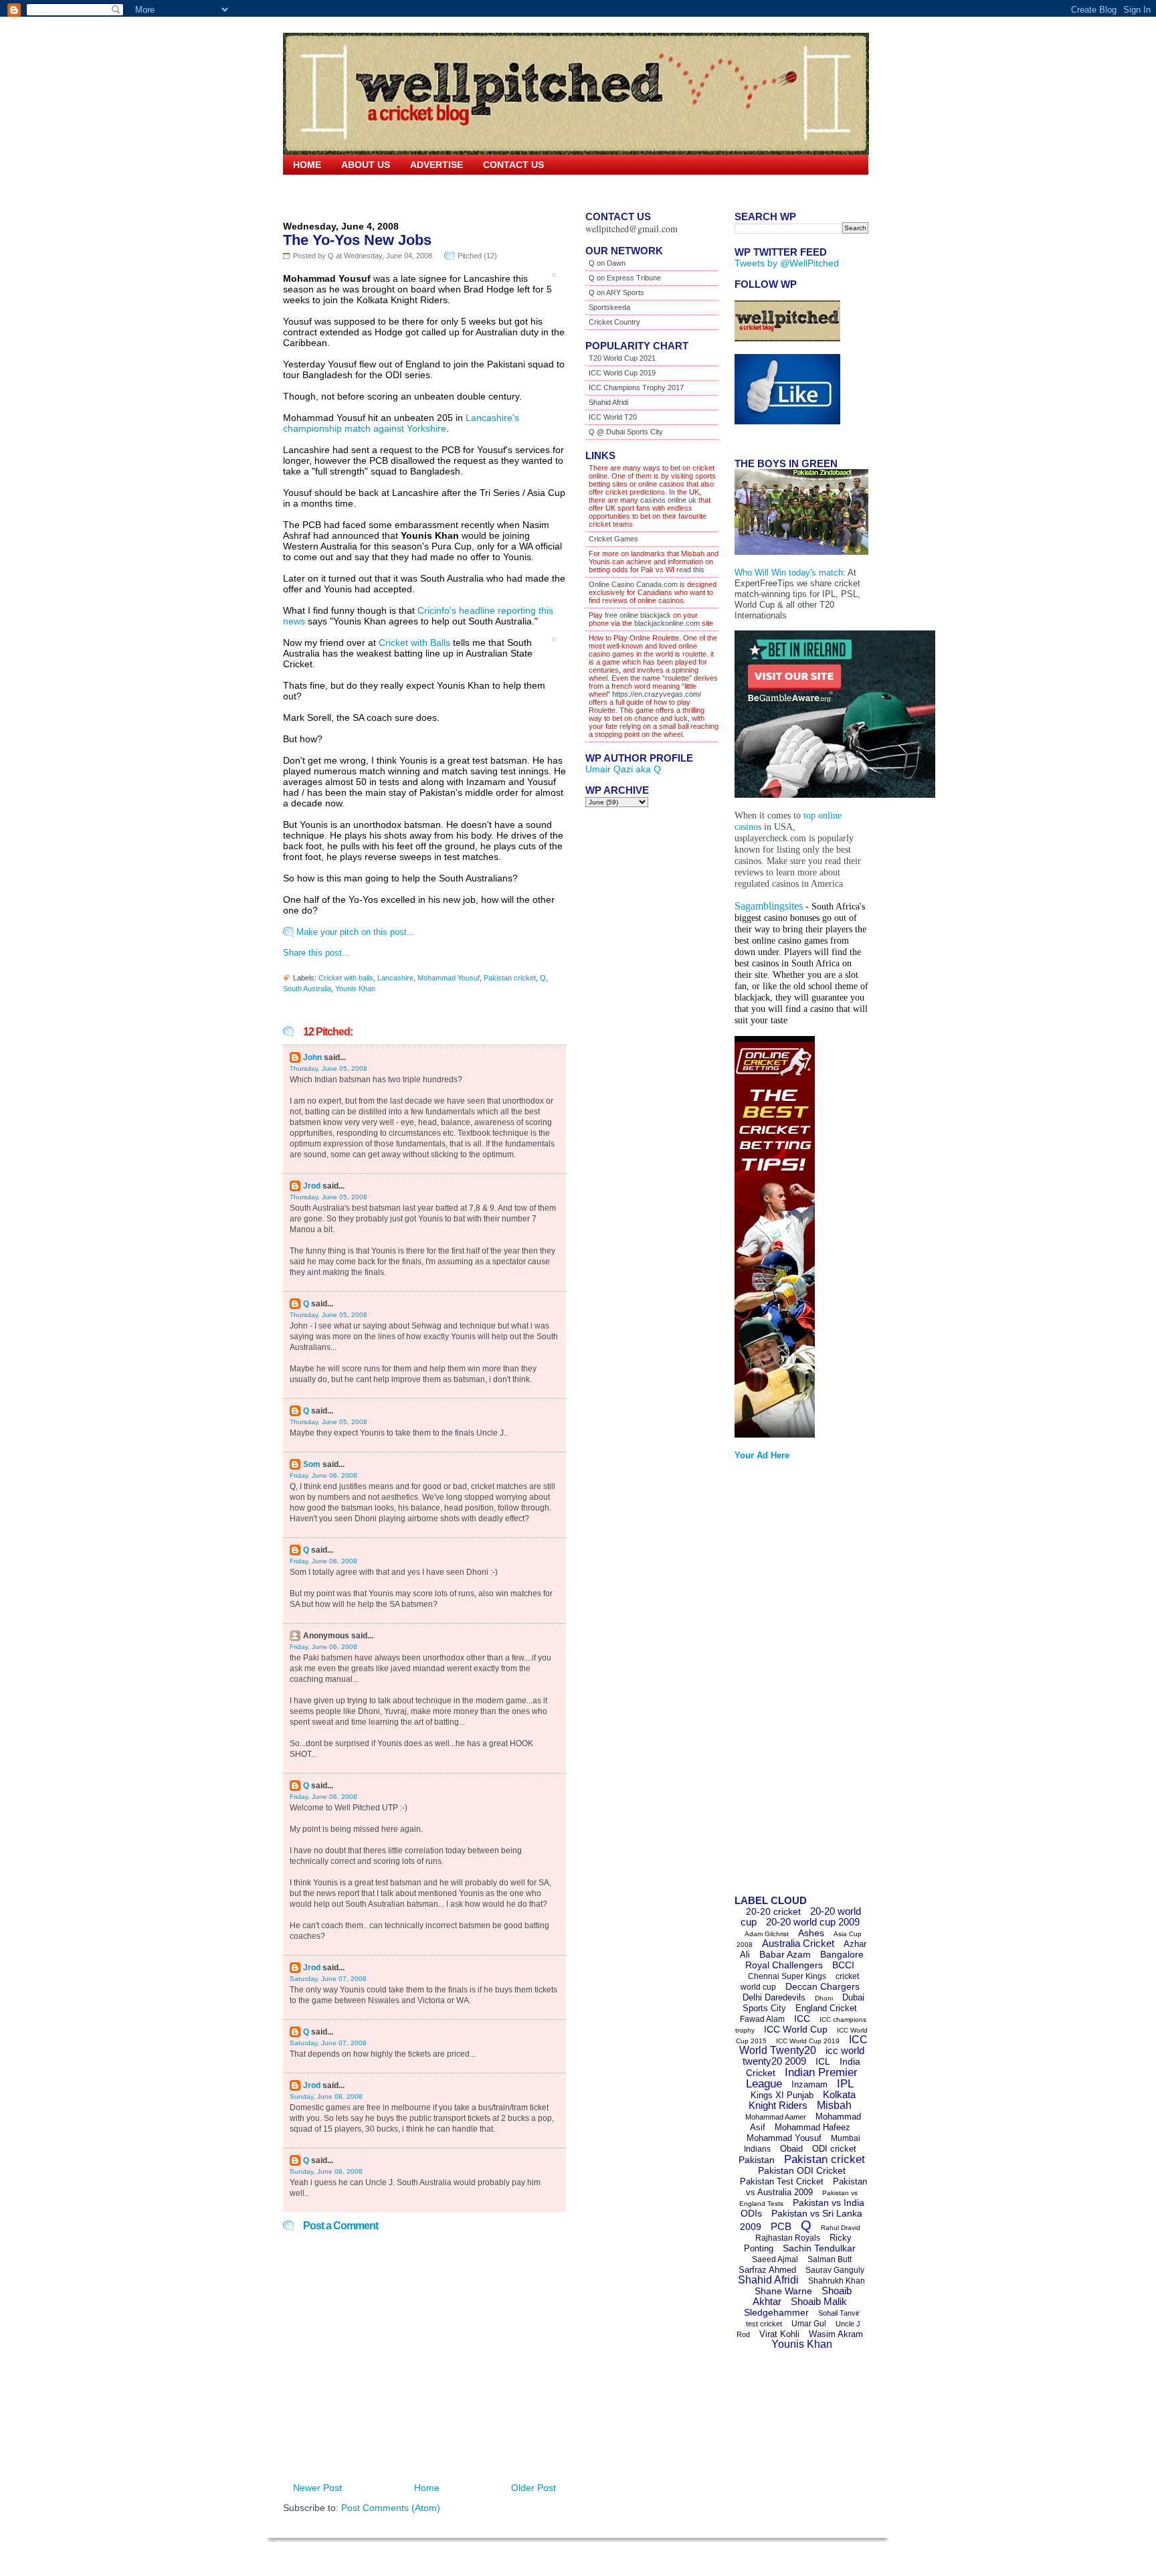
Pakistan (757, 2160)
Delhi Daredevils (774, 1997)
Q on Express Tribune (625, 278)
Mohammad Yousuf (449, 978)
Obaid (791, 2149)
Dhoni (824, 1998)
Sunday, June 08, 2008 (326, 2096)
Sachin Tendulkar (819, 2248)
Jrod (312, 1186)
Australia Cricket (798, 1943)
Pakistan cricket (510, 978)
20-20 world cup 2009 (813, 1922)
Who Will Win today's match (789, 573)
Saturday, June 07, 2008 (328, 1979)
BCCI (843, 1965)
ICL (823, 2061)
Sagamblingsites (769, 906)
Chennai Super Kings (787, 1976)
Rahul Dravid (841, 2228)
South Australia (307, 989)
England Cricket (826, 2008)
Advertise (437, 165)
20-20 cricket (773, 1911)
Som (312, 1464)
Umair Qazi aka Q (623, 769)
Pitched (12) (477, 256)
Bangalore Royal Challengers (804, 1960)
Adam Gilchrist (767, 1934)
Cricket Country (614, 322)
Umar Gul (809, 2324)
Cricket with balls (346, 978)
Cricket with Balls (414, 642)
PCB (781, 2226)
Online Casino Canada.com (633, 584)
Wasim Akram (836, 2334)
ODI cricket (834, 2149)
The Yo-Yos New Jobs (357, 240)
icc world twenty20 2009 (803, 2056)
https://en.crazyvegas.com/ (657, 694)
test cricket (764, 2324)
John (312, 1057)
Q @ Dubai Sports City (626, 432)
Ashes (811, 1933)
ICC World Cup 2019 (622, 373)
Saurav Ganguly (835, 2270)
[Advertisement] (788, 1682)
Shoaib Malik (819, 2301)
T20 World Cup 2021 (622, 358)
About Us (366, 165)
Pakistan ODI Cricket (802, 2170)
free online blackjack (638, 615)
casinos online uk (668, 500)
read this (689, 570)
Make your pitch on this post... (356, 932)
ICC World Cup (796, 2029)
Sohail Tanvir (839, 2313)
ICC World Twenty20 (803, 2045)
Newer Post (317, 2488)
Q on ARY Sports (616, 292)
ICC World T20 (613, 417)
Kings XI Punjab (782, 2095)
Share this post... (316, 953)
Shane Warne (783, 2291)
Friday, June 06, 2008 (323, 1475)
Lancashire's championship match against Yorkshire (401, 423)
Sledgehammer (776, 2312)
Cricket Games (613, 539)
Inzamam (809, 2084)
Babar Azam (785, 1954)
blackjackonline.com (667, 623)
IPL (845, 2084)
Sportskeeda (609, 307)
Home (307, 165)
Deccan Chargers (823, 1986)
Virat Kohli (779, 2334)
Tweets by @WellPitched (787, 263)
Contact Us (513, 165)
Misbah (834, 2105)
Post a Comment (341, 2226)
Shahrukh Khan (837, 2281)
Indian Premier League (802, 2078)
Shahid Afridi (608, 402)
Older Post (534, 2488)
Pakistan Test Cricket (782, 2181)
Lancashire (395, 978)
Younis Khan (355, 989)
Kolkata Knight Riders (802, 2100)
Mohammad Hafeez (812, 2127)
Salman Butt (830, 2259)
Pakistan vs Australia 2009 (806, 2187)
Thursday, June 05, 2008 (328, 1068)
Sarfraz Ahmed (767, 2270)
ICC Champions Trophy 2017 (636, 388)
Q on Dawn (607, 263)
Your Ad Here (762, 1455)
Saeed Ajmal (775, 2259)
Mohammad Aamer (776, 2117)
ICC (802, 2019)
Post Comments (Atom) (391, 2508)
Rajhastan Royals (788, 2238)
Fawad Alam (762, 2019)
